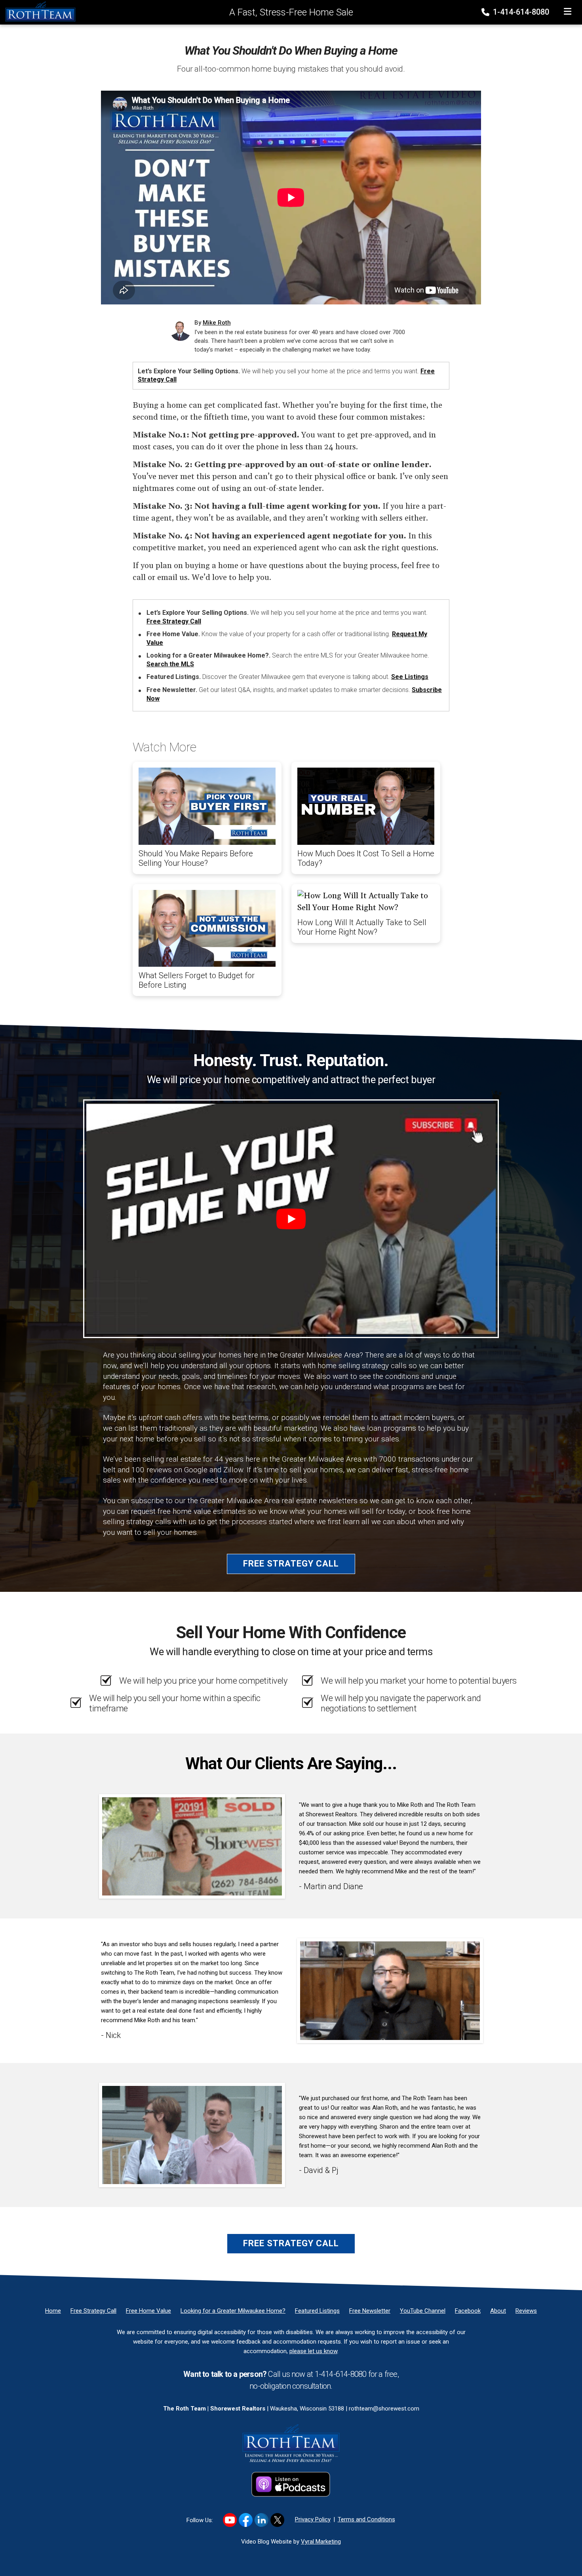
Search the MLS (170, 664)
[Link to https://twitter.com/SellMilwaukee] (277, 2520)
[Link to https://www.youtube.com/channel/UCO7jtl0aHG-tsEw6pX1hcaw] (230, 2520)
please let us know (313, 2351)
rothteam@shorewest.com (384, 2409)
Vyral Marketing (321, 2542)
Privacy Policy (313, 2519)
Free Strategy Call (174, 621)
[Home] (38, 11)
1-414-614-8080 (520, 12)
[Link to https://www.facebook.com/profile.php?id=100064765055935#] (246, 2520)
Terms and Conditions (366, 2519)
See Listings (410, 677)
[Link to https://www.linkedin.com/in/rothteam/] (262, 2520)
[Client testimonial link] (192, 1846)
